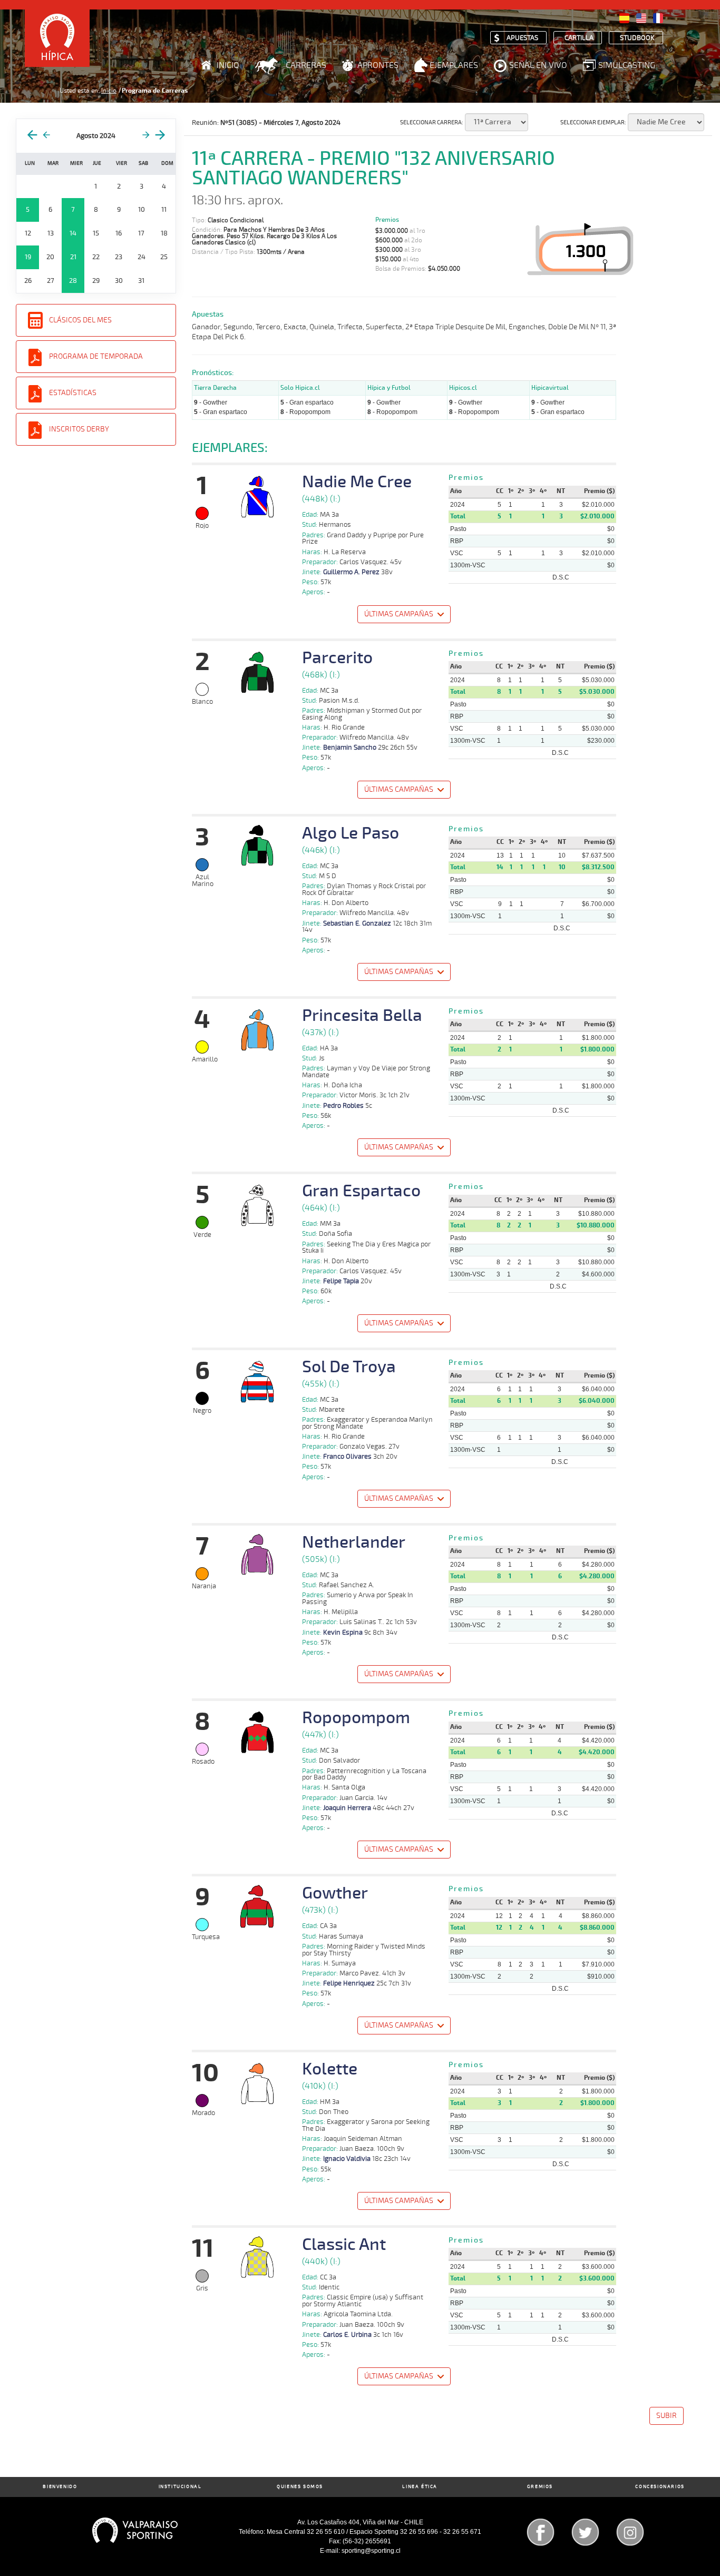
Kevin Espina (343, 1633)
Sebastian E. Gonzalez (357, 923)
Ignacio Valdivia (347, 2159)
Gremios (540, 2487)
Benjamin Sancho (350, 748)
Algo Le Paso (351, 833)
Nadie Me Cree (357, 482)
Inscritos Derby (79, 429)
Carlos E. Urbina (347, 2335)
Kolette (330, 2069)
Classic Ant (344, 2245)
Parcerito (337, 658)
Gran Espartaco (361, 1191)
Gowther (335, 1893)
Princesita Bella (362, 1016)
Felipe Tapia (341, 1281)
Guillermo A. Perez (351, 572)
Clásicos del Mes (80, 320)
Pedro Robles (343, 1106)
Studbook (637, 38)
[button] (404, 616)
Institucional (180, 2487)
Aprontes (378, 65)
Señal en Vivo (538, 65)
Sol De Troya (349, 1367)
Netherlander (354, 1542)
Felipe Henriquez (349, 1983)
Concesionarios (660, 2487)
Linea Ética (420, 2487)
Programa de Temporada (96, 356)
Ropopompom (356, 1718)
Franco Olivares (347, 1457)
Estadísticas (73, 393)
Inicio (228, 65)
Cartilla (579, 38)
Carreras (306, 65)
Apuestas (522, 38)
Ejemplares (454, 65)
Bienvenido (60, 2487)
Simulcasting (627, 65)
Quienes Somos (300, 2487)
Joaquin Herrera (347, 1808)
